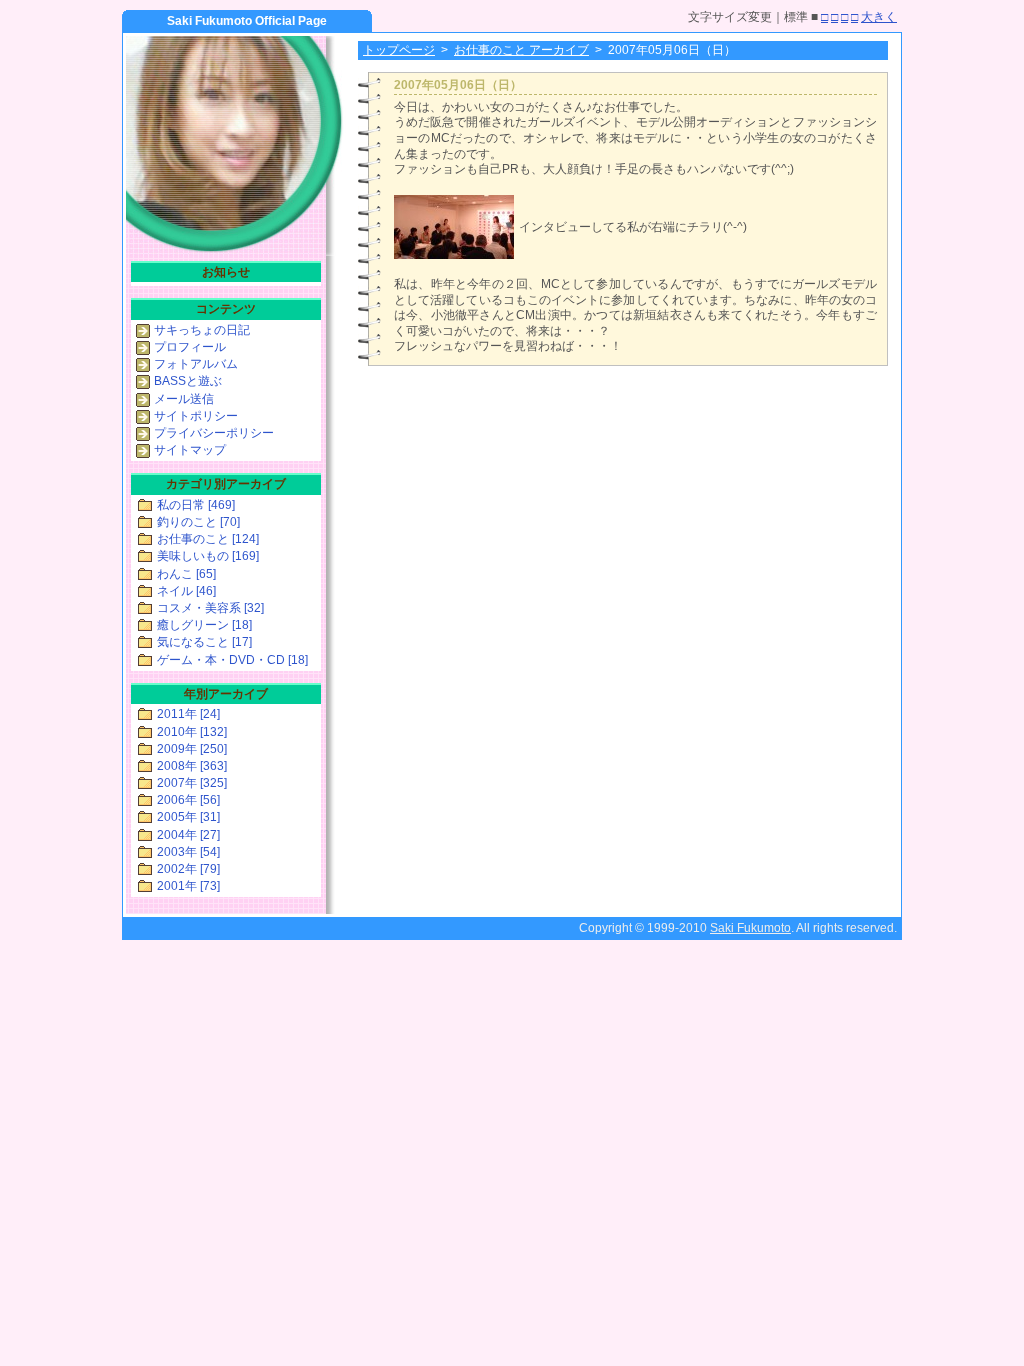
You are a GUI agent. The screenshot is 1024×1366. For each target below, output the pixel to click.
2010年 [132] (192, 732)
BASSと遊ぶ (188, 381)
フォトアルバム (196, 364)
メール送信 (184, 399)
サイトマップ (190, 450)
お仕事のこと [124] (208, 539)
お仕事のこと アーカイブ (521, 50)
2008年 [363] (192, 766)
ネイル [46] (186, 591)
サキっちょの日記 (202, 330)
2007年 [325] (192, 783)
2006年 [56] (188, 800)
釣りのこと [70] (198, 522)
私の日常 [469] (196, 505)
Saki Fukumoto (750, 928)
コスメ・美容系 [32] (210, 608)
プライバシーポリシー (214, 433)
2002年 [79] (188, 869)
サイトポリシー (196, 416)
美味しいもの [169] (208, 556)
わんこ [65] (186, 574)
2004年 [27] (188, 835)
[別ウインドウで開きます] (454, 255)
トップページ (399, 50)
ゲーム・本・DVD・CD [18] (232, 660)
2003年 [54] (188, 852)
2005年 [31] (188, 817)
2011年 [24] (188, 714)
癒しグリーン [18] (204, 625)
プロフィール (190, 347)
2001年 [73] (188, 886)
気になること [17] (204, 642)
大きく (879, 17)
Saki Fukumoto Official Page (247, 21)
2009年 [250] (192, 749)
